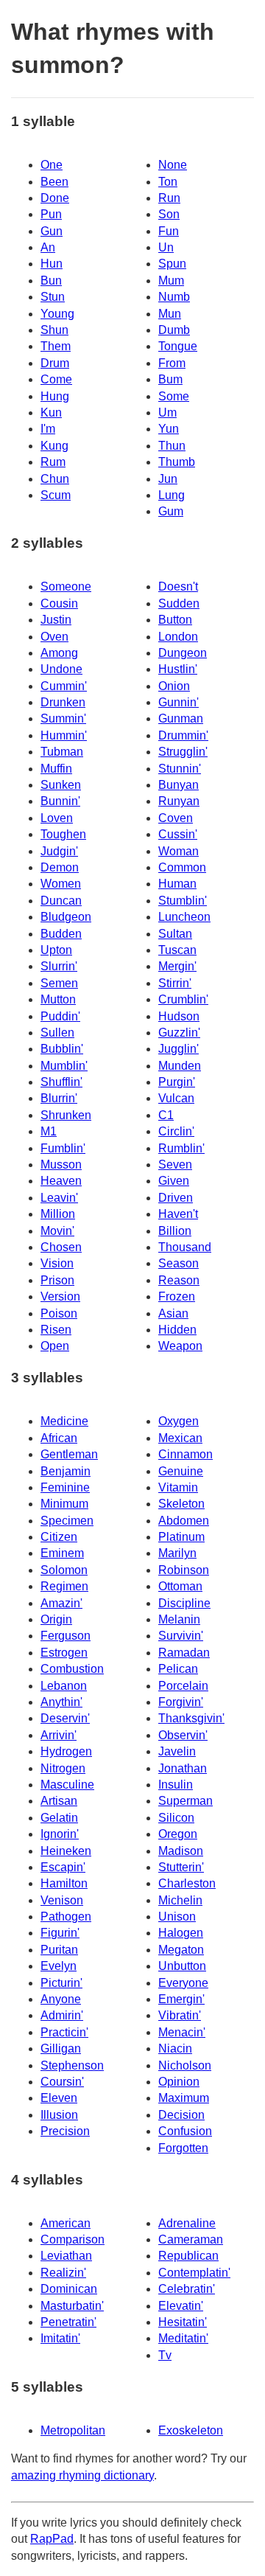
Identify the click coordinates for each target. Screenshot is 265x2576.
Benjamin (66, 1471)
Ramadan (184, 1653)
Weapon (180, 1346)
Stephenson (72, 2065)
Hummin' (64, 735)
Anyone (61, 1999)
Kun (51, 412)
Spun (172, 264)
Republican (188, 2256)
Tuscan (177, 950)
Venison (62, 1900)
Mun (170, 314)
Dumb (174, 330)
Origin (56, 1619)
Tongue (178, 346)
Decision (181, 2115)
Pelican (178, 1669)
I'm (48, 429)
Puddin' (60, 1016)
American (66, 2223)
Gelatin (59, 1818)
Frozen (177, 1296)
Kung (54, 446)
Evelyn (59, 1966)
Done (55, 198)
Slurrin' (59, 966)
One (52, 165)
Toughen (63, 834)
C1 (166, 1115)
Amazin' (61, 1603)
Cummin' (64, 686)
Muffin (56, 769)
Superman (185, 1801)
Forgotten (183, 2148)
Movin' (57, 1231)
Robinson (184, 1570)
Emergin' (181, 1999)
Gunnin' (179, 702)
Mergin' (177, 966)
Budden (61, 934)
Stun (53, 297)
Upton (56, 950)
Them (56, 346)
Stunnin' (180, 769)
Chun (55, 479)
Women (61, 884)
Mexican (180, 1438)
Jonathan (183, 1768)
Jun (168, 479)
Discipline (184, 1603)
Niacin (175, 2048)
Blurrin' (59, 1098)
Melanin (179, 1619)
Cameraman (191, 2239)
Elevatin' (181, 2306)
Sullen (57, 1033)
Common (182, 867)
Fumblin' (63, 1148)
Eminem (62, 1553)
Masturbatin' (72, 2306)
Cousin (59, 603)
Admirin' (62, 2015)
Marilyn (177, 1553)
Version (60, 1296)
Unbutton (182, 1966)
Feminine (65, 1487)
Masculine (67, 1785)
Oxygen (179, 1421)
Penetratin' (68, 2322)
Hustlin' (178, 669)
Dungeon (183, 653)
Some (174, 396)
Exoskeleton (191, 2430)
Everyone (183, 1983)
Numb (174, 297)
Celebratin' (187, 2289)
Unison (177, 1917)
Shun (54, 330)
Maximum (184, 2098)
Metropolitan (73, 2430)
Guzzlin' (179, 1033)
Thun (172, 446)
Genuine (181, 1471)
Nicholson (185, 2065)
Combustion (72, 1669)
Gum (171, 511)
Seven (175, 1165)
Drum (55, 363)
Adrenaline (187, 2223)
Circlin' (176, 1131)
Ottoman (180, 1586)
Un (166, 247)
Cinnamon (185, 1454)
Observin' (183, 1735)
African (59, 1438)
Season (179, 1263)
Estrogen (64, 1653)
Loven (57, 818)
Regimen (64, 1586)
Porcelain (183, 1686)
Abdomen (184, 1521)
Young (57, 314)
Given (174, 1181)
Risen (56, 1330)
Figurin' (60, 1933)
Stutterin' (181, 1867)
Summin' (63, 718)
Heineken (66, 1851)
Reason (179, 1280)
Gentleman (69, 1454)
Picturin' (61, 1983)
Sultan (175, 934)
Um (167, 412)
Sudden (179, 603)
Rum (53, 462)
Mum (171, 281)
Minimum (64, 1504)
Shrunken (66, 1115)
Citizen (59, 1537)
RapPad (52, 2539)
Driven (176, 1198)
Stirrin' (175, 983)
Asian (173, 1313)
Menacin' (182, 2032)
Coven (176, 818)
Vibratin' (180, 2015)
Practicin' (64, 2032)
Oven (54, 637)
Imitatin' (60, 2338)
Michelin (180, 1900)
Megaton (181, 1950)
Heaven (61, 1181)
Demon (60, 867)
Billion (175, 1231)
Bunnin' (60, 801)
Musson (61, 1165)
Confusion (185, 2131)
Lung (172, 495)
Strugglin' (183, 752)
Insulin (176, 1785)
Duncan (61, 901)
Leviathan (66, 2256)
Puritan (59, 1950)
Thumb (177, 462)
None (173, 165)
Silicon (176, 1818)
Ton (168, 182)
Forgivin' (181, 1702)
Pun (51, 214)
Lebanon (64, 1686)
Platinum (181, 1537)
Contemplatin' (194, 2273)
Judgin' (59, 851)
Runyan (179, 801)
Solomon (64, 1570)
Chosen (61, 1247)
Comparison (73, 2239)
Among (59, 653)
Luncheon (184, 917)
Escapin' (63, 1867)
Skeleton (181, 1504)
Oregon (178, 1834)
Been (54, 182)
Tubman (62, 752)
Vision (57, 1263)
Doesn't (178, 586)
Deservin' (65, 1718)
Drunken (63, 702)
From (172, 363)
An (48, 247)
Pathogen (66, 1917)
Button (175, 620)
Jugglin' (179, 1049)
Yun (169, 429)
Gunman (181, 718)
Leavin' (59, 1198)
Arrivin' (59, 1735)
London (178, 637)
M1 (49, 1131)
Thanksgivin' (191, 1718)
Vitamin (178, 1487)
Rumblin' (181, 1148)
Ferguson (66, 1636)
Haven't (178, 1214)
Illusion (59, 2115)
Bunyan (179, 785)
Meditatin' (183, 2338)
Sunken (61, 785)
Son (169, 214)
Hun (52, 264)
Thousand (185, 1247)
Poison (59, 1313)
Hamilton (64, 1883)
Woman (179, 851)
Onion (174, 686)
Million (58, 1214)
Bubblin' (62, 1049)
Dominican (69, 2289)
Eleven (59, 2098)
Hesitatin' (183, 2322)
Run (169, 198)
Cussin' (178, 834)
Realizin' (63, 2273)
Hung (55, 396)
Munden (180, 1066)
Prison (57, 1280)
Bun (51, 281)
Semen (59, 983)
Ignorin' (60, 1834)
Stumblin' (183, 901)
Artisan (59, 1801)
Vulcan (176, 1098)
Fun (169, 231)
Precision (65, 2131)
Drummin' (183, 735)
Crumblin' (183, 999)
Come (56, 379)
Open (55, 1346)
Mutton (58, 999)
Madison (181, 1851)
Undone (61, 669)
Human (177, 884)
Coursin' (62, 2082)
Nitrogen (63, 1768)
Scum (56, 495)
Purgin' (177, 1082)
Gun (52, 231)
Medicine (64, 1421)
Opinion (179, 2082)
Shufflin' (61, 1082)
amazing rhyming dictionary (82, 2475)
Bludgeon (66, 917)
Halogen (181, 1933)
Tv (165, 2355)
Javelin (177, 1751)
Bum (170, 379)
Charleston (187, 1883)
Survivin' (181, 1636)
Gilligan (61, 2048)
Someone (66, 586)
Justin (56, 620)
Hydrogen (66, 1751)
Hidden (177, 1330)
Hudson (179, 1016)
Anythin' (61, 1702)
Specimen (67, 1521)
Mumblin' (64, 1066)
